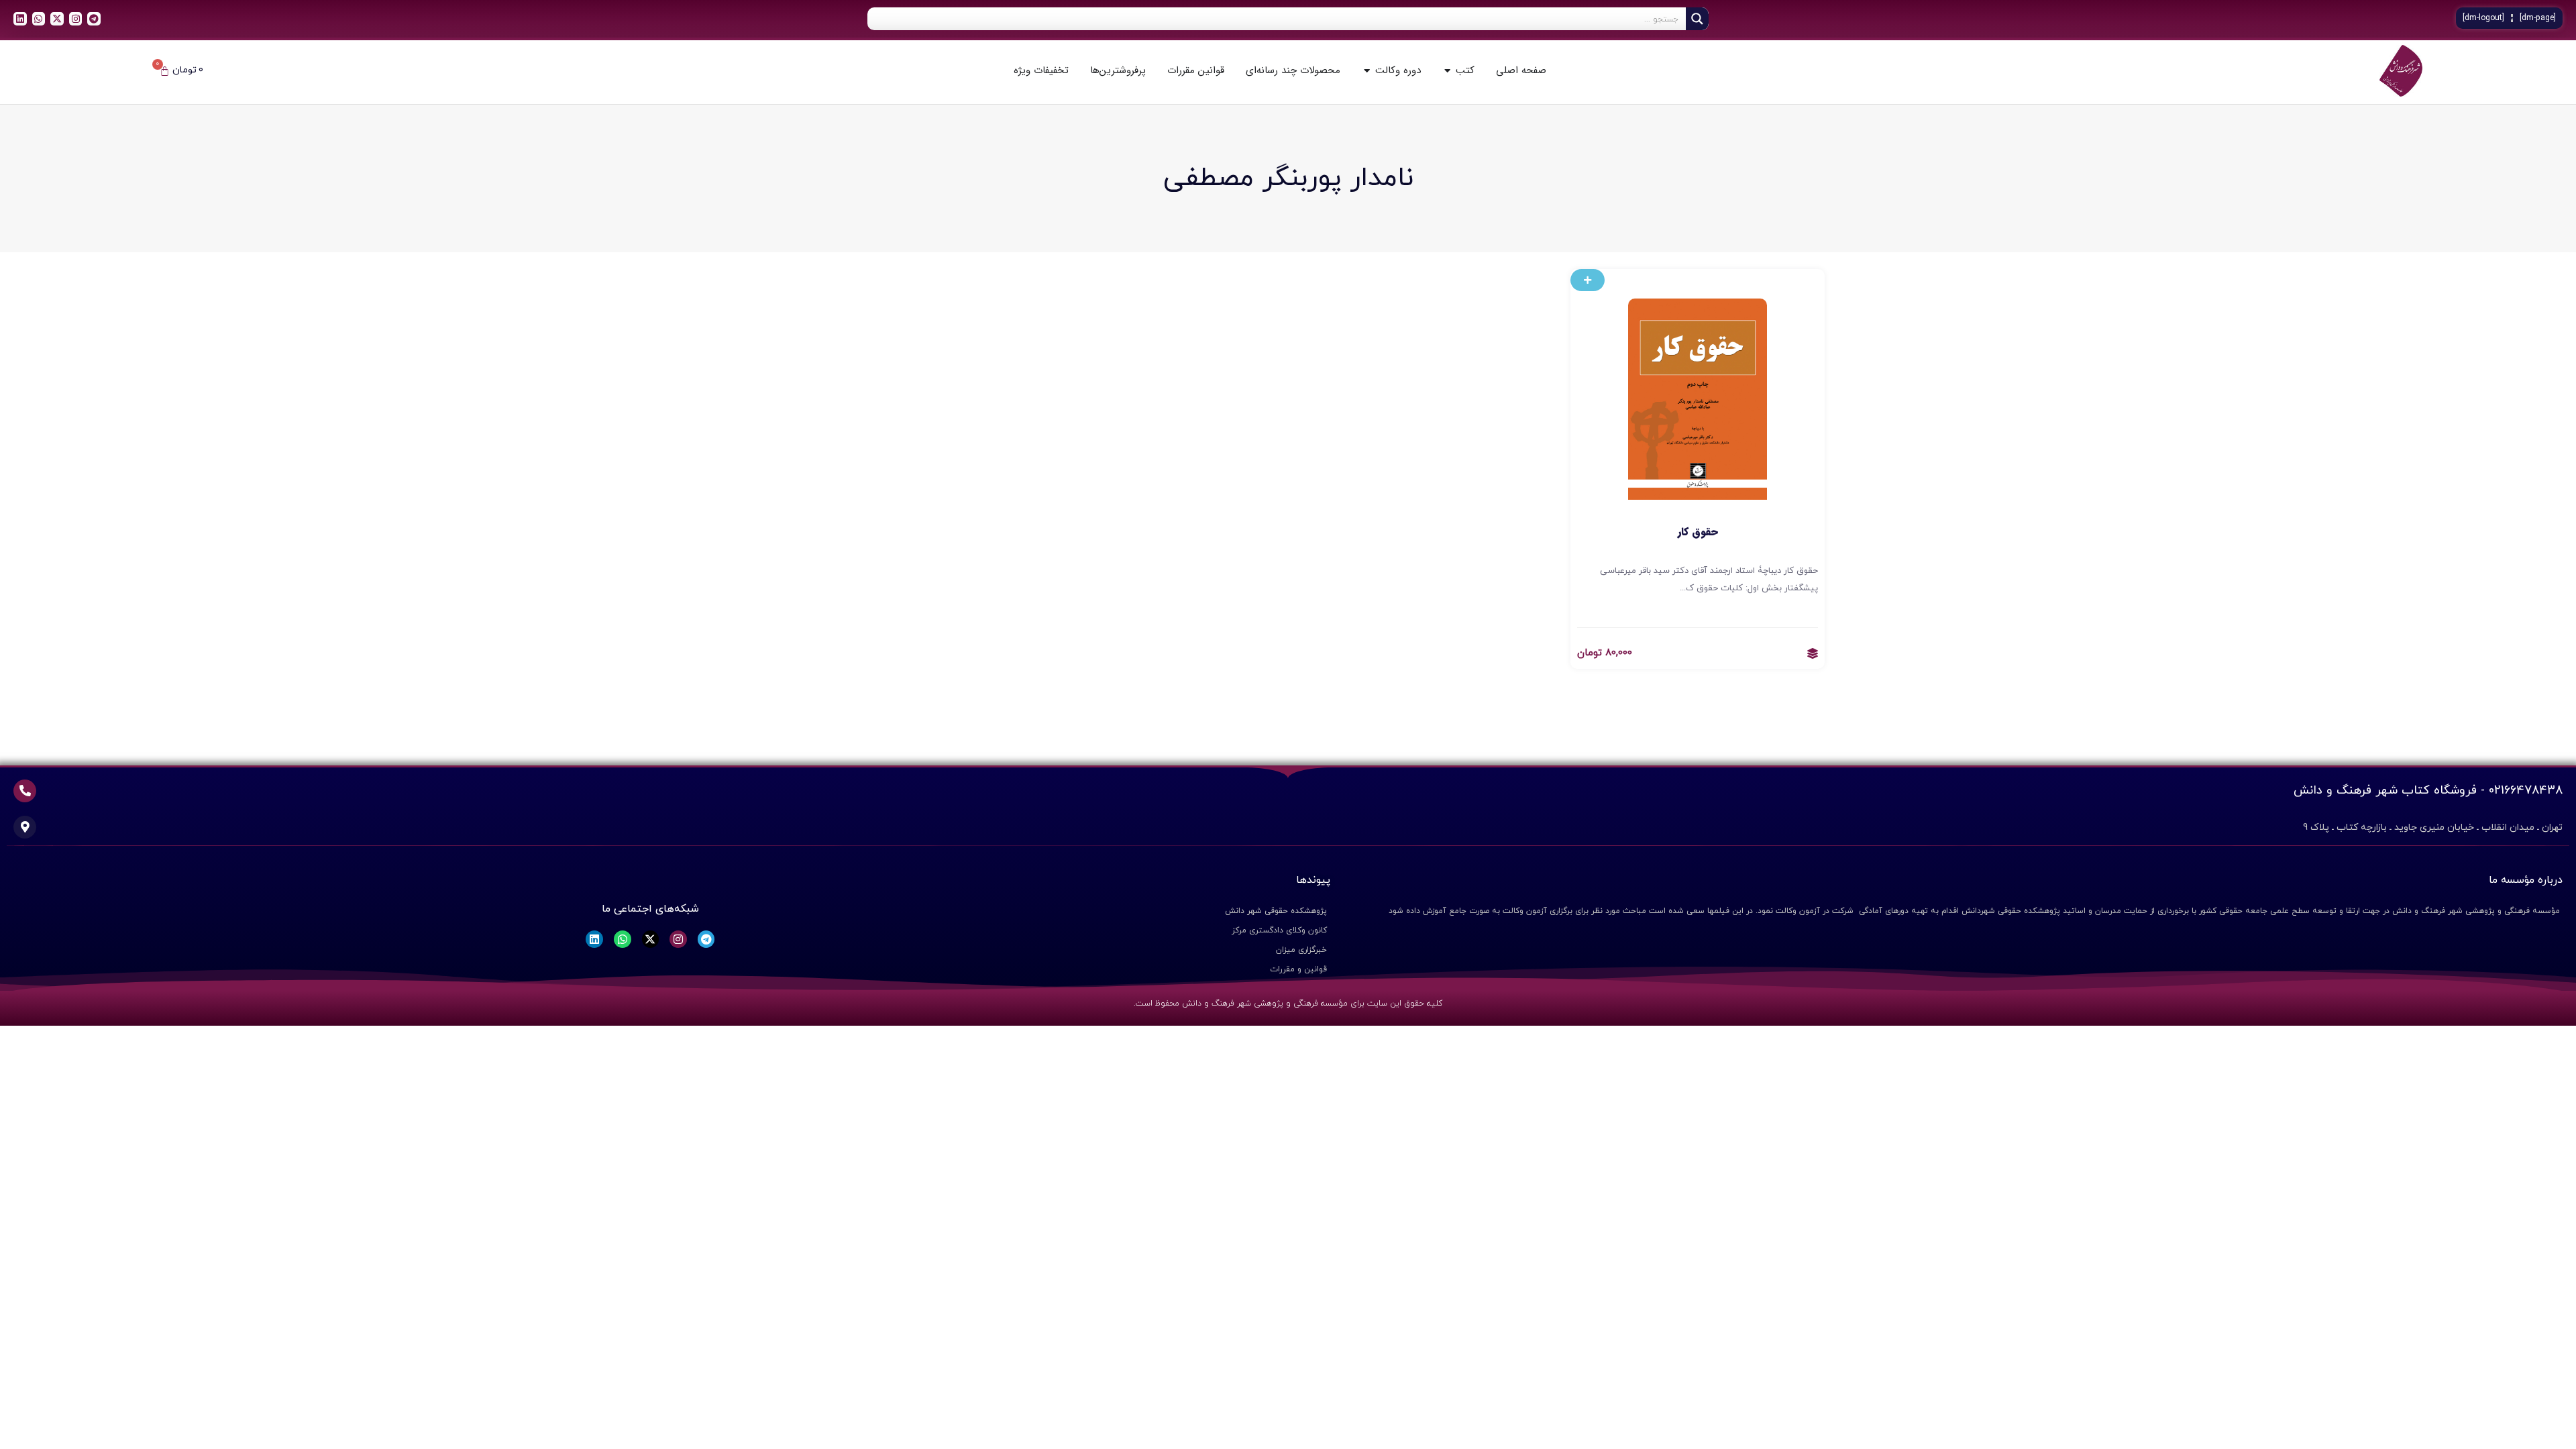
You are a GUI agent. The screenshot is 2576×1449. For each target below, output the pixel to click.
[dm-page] (2538, 18)
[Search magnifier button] (1697, 19)
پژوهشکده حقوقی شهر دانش (1276, 911)
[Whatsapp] (39, 19)
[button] (1588, 280)
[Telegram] (94, 19)
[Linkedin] (20, 19)
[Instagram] (76, 19)
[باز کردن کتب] (1447, 71)
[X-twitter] (57, 19)
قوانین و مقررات (1298, 969)
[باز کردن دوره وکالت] (1367, 71)
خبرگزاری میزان (1301, 950)
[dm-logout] (2483, 18)
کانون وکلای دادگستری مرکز (1279, 930)
